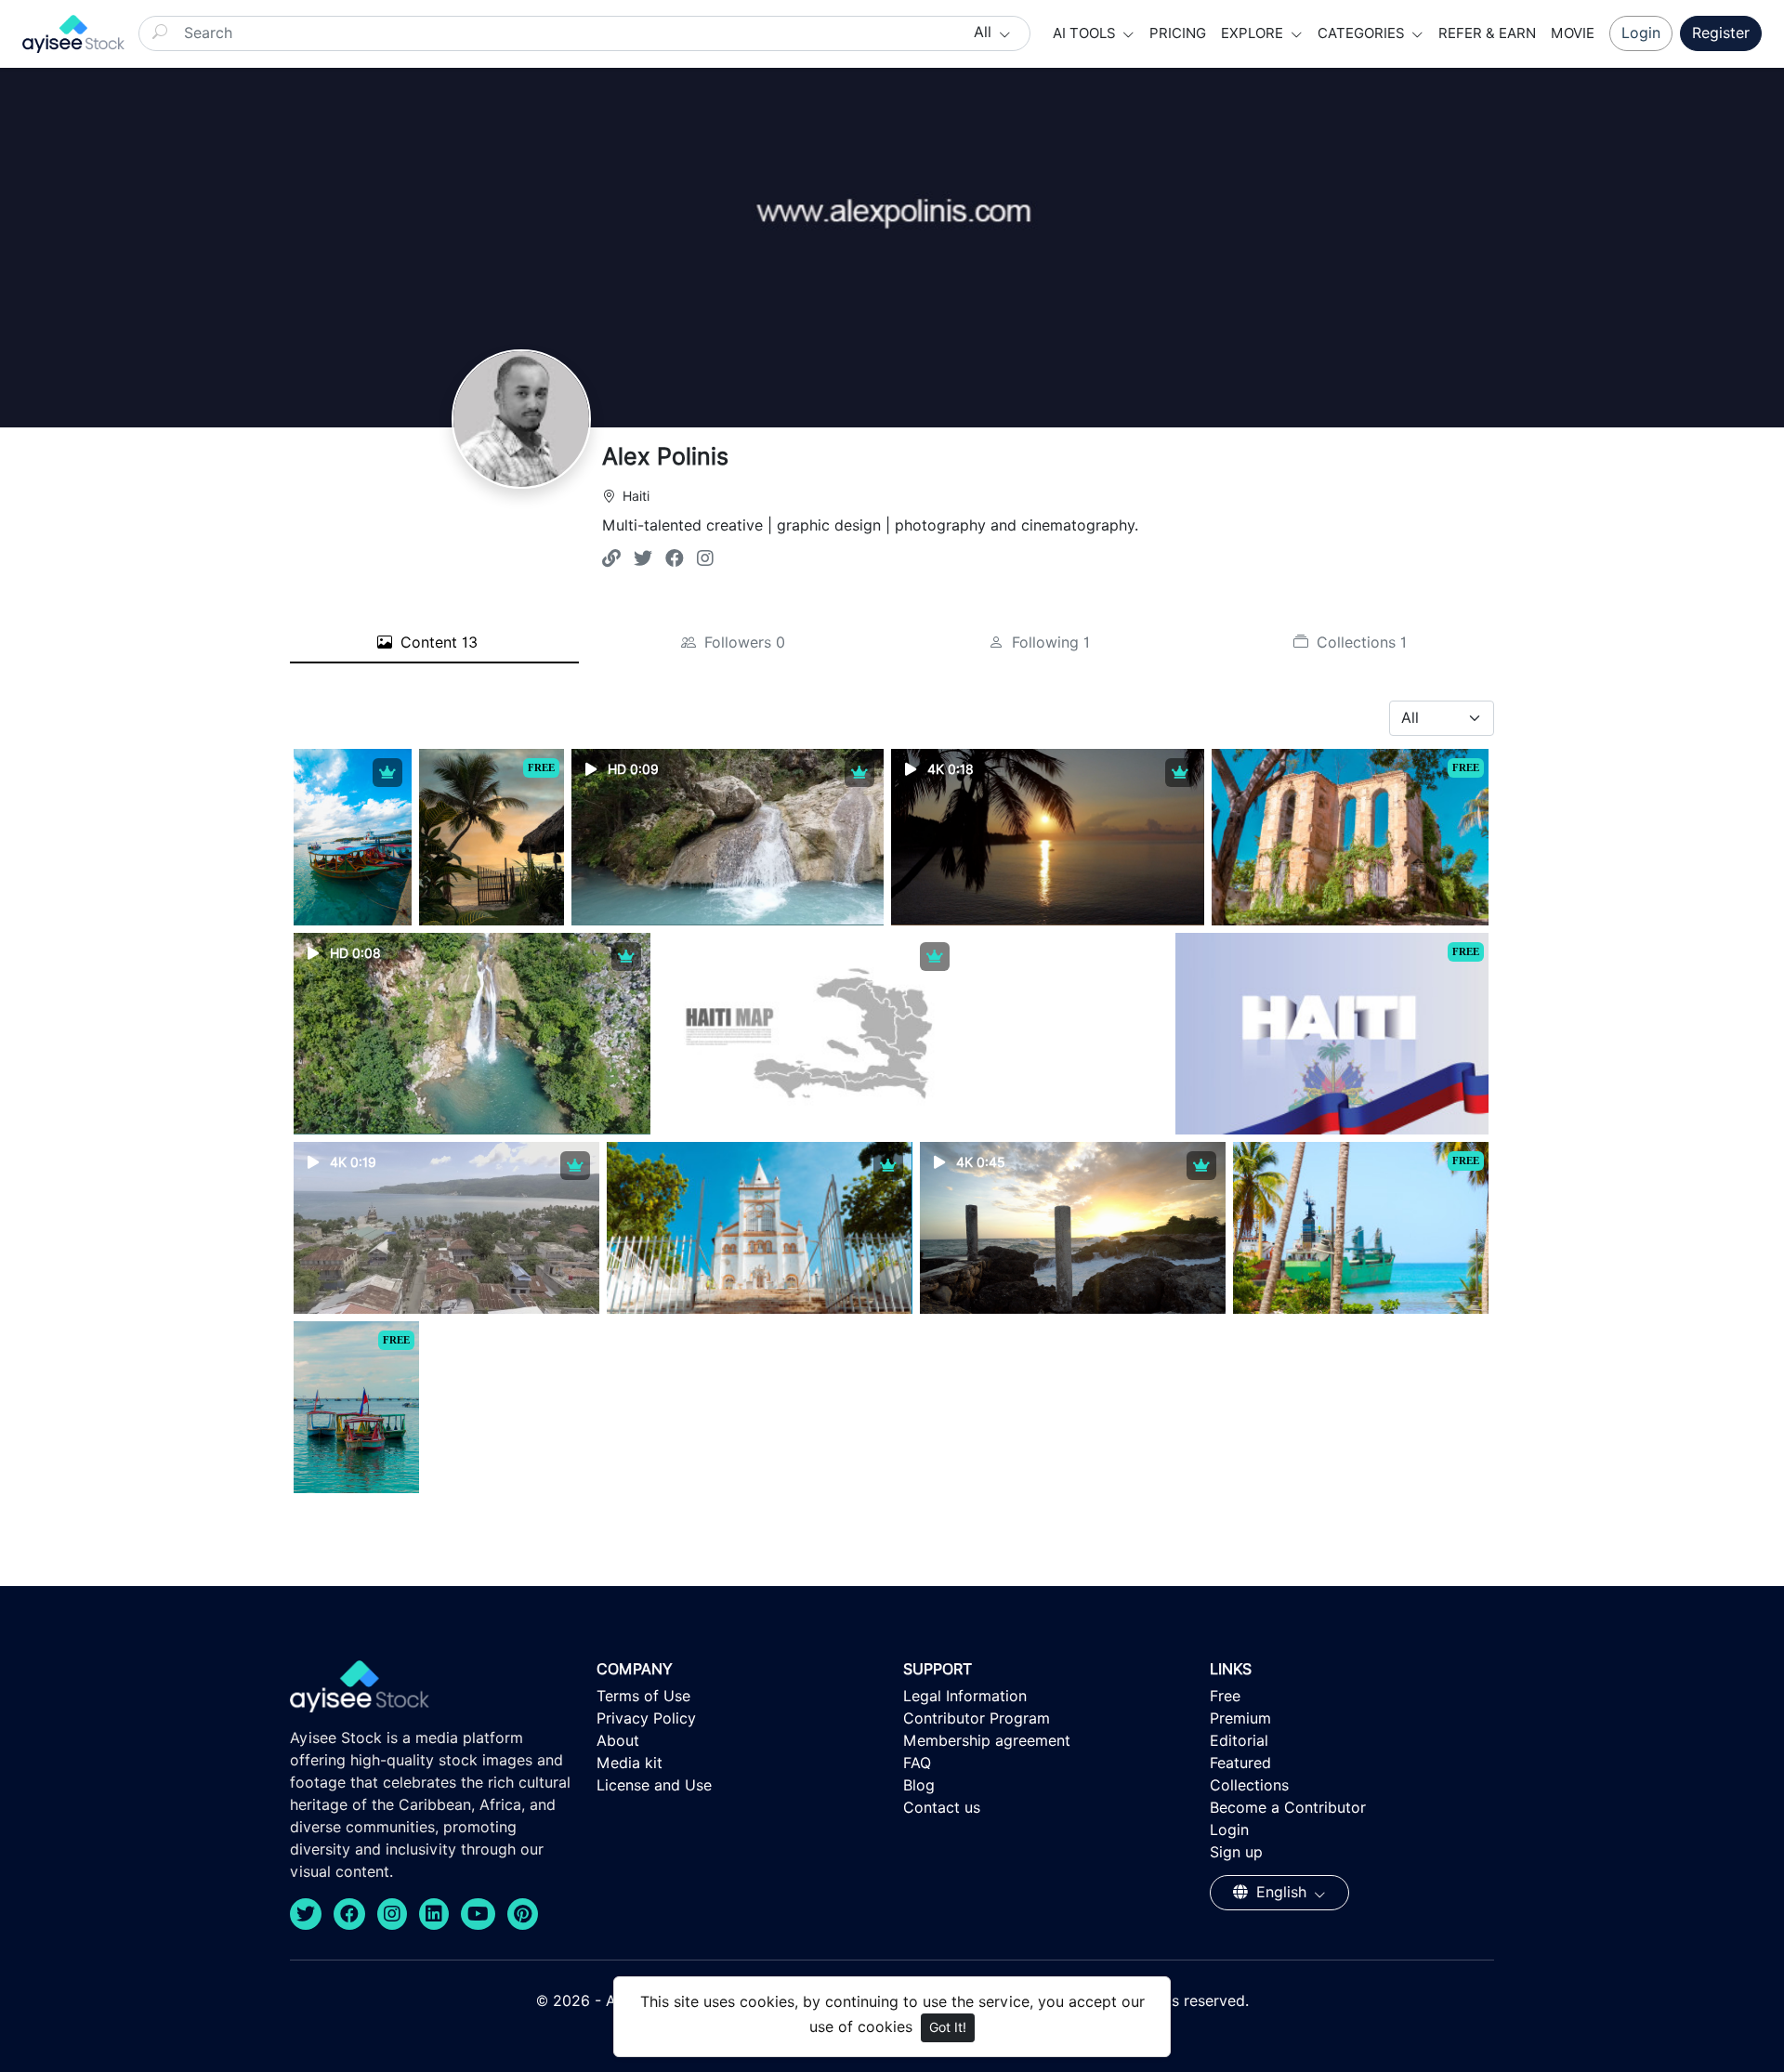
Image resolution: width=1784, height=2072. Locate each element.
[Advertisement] (1067, 1049)
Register (1721, 33)
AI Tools (1086, 33)
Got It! (948, 2027)
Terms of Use (643, 1696)
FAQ (917, 1763)
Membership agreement (987, 1741)
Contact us (942, 1808)
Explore (1254, 33)
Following (1049, 643)
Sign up (1236, 1852)
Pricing (1178, 33)
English (1281, 1892)
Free (1225, 1696)
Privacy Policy (646, 1718)
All (985, 32)
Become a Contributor (1288, 1808)
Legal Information (965, 1696)
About (618, 1741)
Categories (1363, 33)
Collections (1359, 643)
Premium (1240, 1718)
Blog (919, 1785)
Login (1641, 33)
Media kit (630, 1763)
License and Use (654, 1785)
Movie (1573, 33)
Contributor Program (977, 1718)
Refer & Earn (1487, 33)
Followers (742, 643)
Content (437, 643)
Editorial (1239, 1741)
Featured (1240, 1763)
